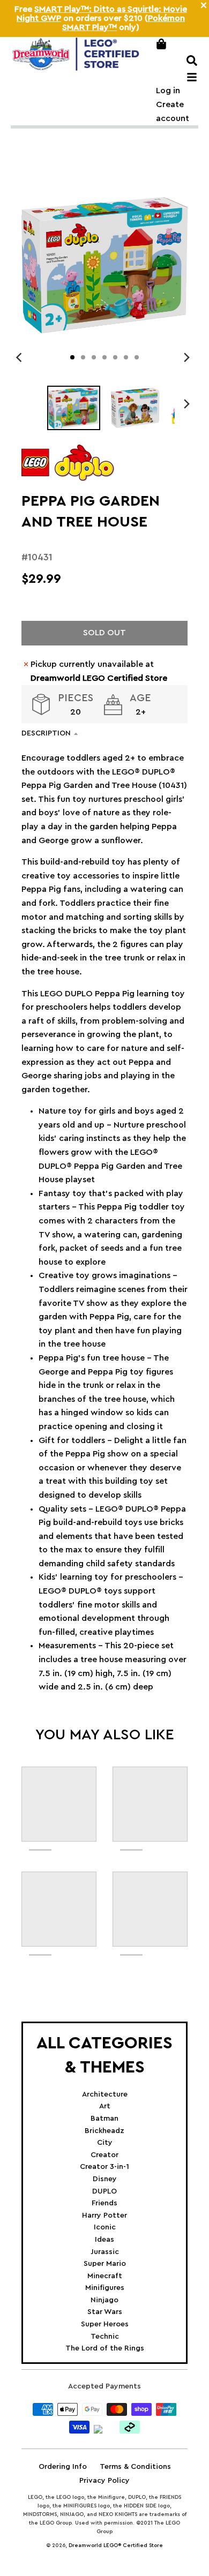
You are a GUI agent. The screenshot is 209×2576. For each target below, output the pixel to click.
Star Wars (105, 2312)
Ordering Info (63, 2467)
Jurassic (105, 2252)
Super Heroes (105, 2324)
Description (46, 733)
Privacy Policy (104, 2481)
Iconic (105, 2227)
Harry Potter (104, 2215)
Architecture (105, 2094)
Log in (168, 91)
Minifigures (105, 2288)
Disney (105, 2179)
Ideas (104, 2240)
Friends (104, 2203)
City (105, 2143)
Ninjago (104, 2300)
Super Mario (105, 2264)
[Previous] (20, 357)
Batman (104, 2119)
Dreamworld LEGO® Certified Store (116, 2545)
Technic (105, 2337)
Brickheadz (104, 2131)
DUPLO (104, 2191)
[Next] (186, 357)
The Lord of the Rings (105, 2348)
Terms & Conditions (135, 2467)
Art (105, 2106)
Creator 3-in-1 (104, 2167)
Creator (104, 2155)
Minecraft (105, 2276)
